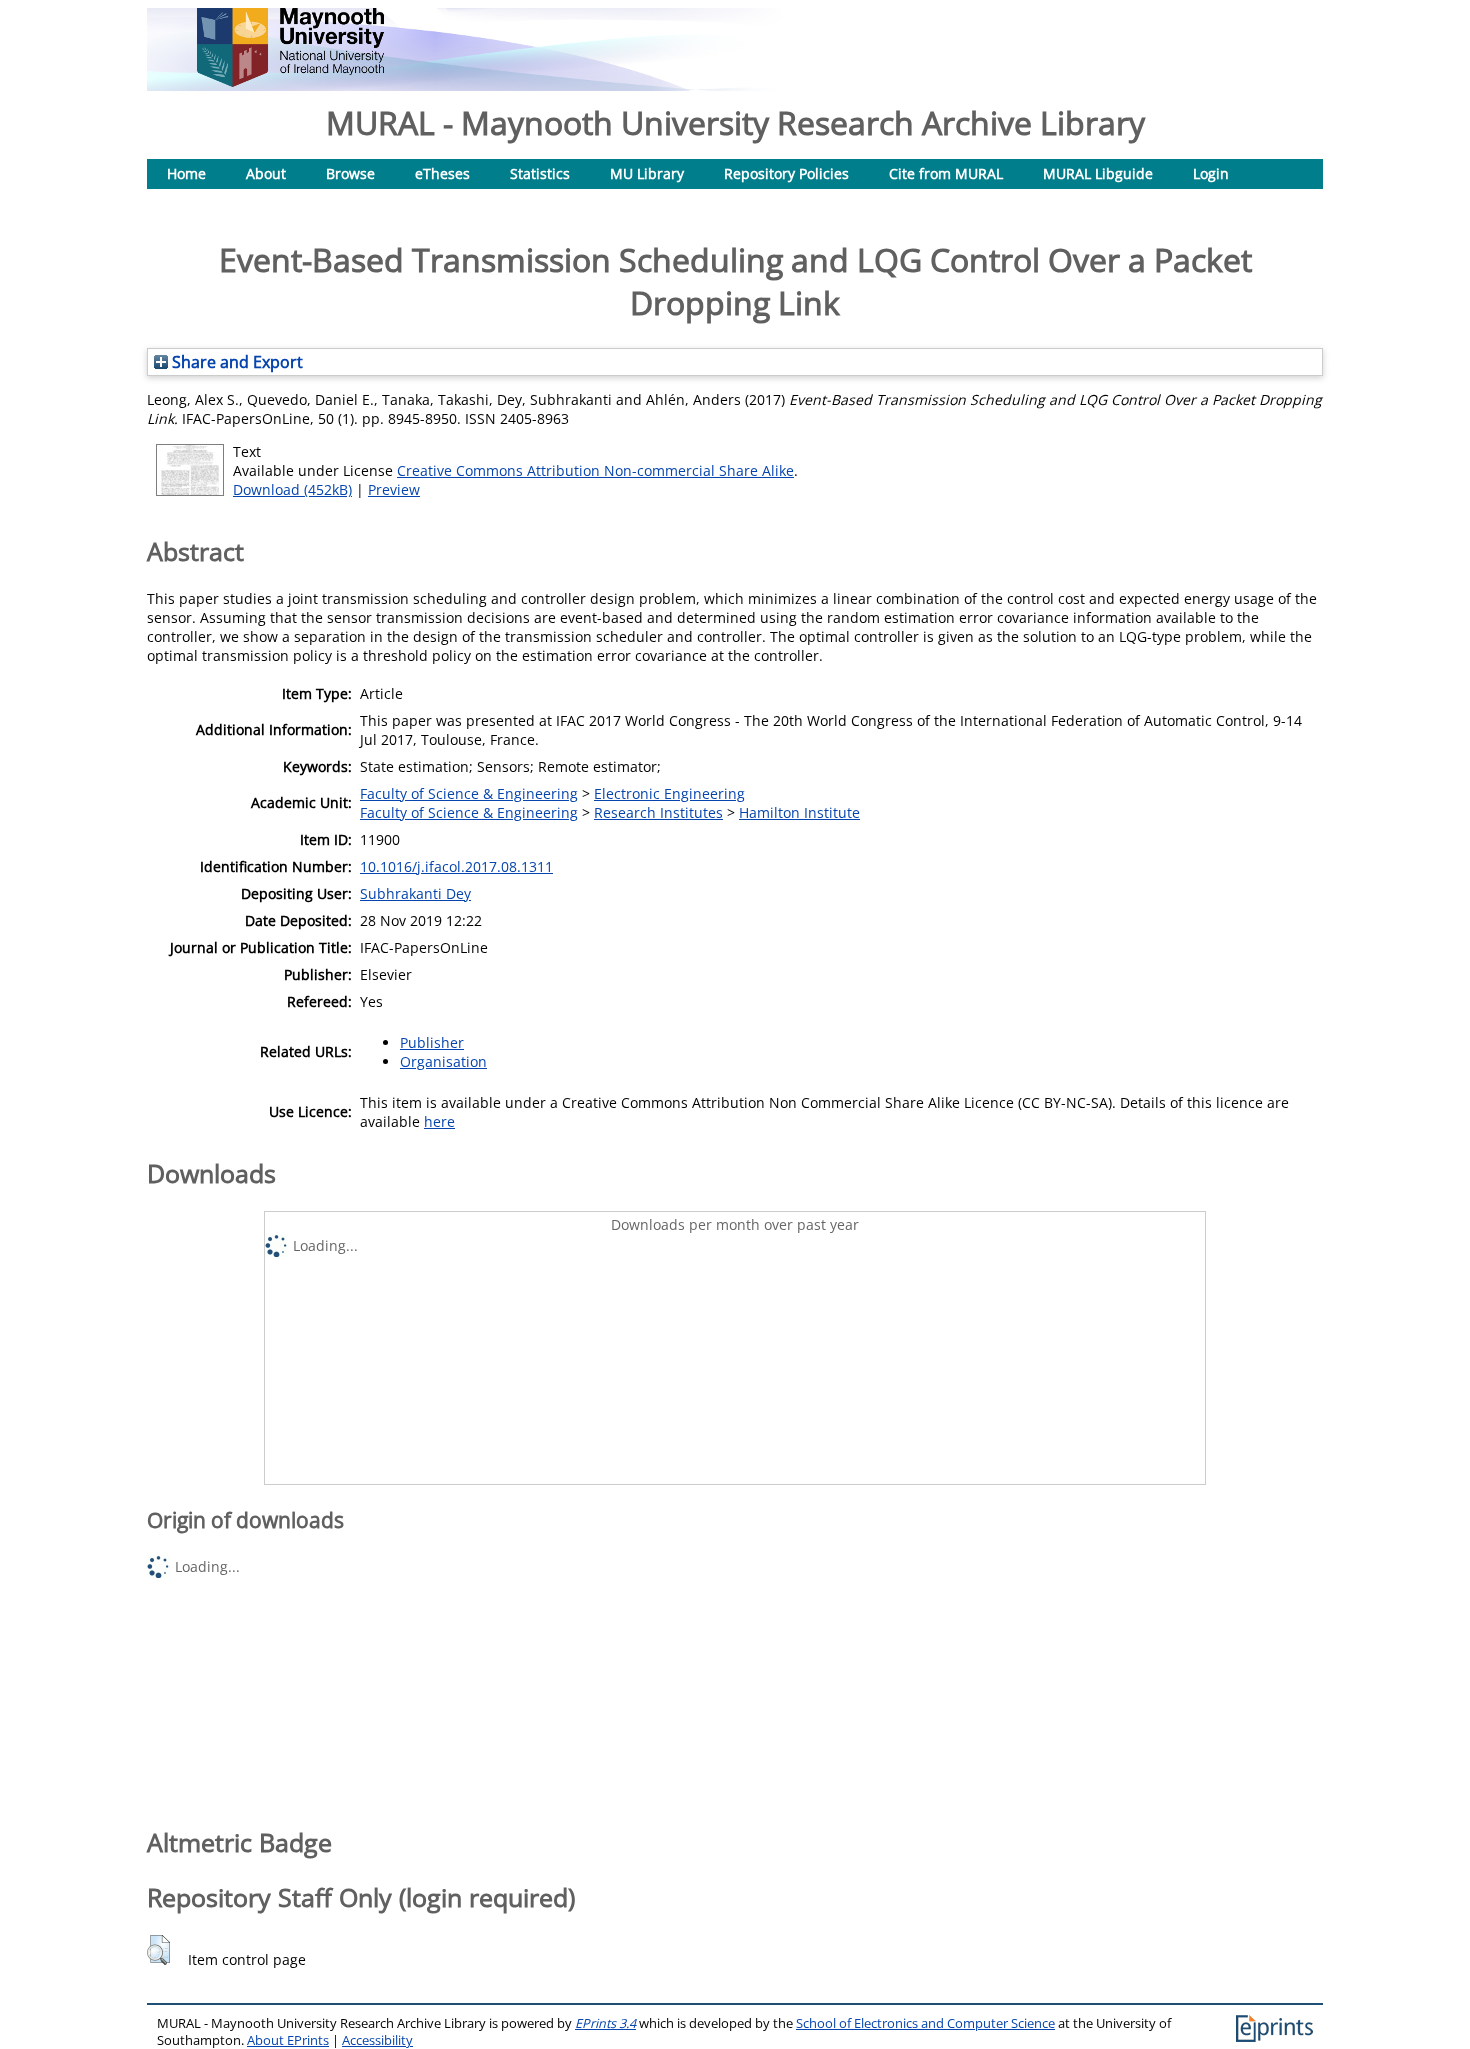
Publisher (432, 1042)
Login (1211, 173)
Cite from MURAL (946, 173)
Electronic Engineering (669, 793)
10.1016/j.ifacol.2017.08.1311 (456, 866)
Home (186, 173)
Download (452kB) (292, 489)
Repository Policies (786, 173)
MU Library (647, 173)
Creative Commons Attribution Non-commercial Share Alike (595, 470)
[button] (158, 1950)
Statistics (540, 173)
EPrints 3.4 (605, 2023)
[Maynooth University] (290, 81)
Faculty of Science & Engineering (469, 793)
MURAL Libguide (1098, 173)
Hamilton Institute (799, 812)
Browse (350, 173)
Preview (394, 489)
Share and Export (235, 362)
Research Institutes (658, 812)
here (439, 1121)
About (266, 173)
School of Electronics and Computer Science (925, 2023)
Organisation (443, 1061)
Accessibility (377, 2040)
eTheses (442, 173)
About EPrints (288, 2040)
